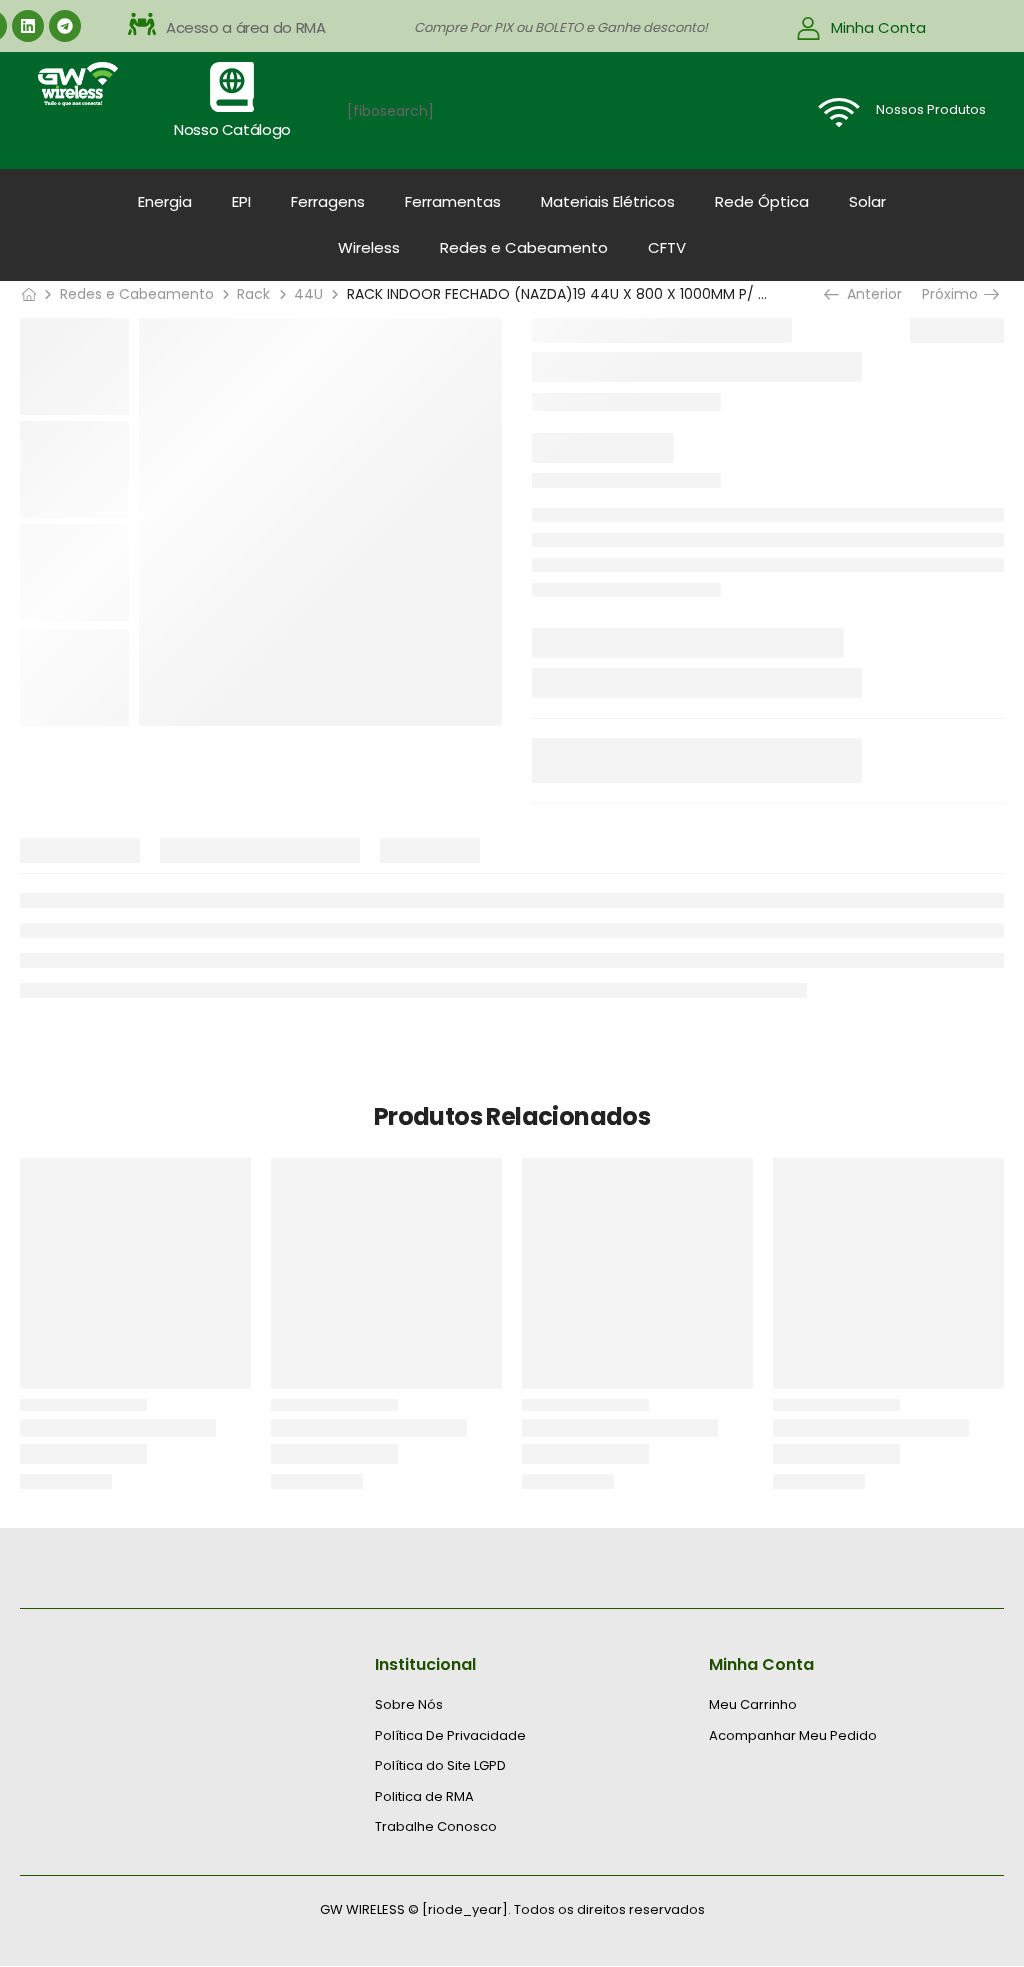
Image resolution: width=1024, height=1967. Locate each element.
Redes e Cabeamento (524, 247)
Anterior (870, 294)
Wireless (369, 247)
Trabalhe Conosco (436, 1827)
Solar (867, 201)
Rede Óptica (762, 201)
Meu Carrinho (753, 1705)
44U (308, 294)
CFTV (667, 247)
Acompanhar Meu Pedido (793, 1736)
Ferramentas (453, 201)
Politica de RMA (424, 1797)
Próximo (955, 294)
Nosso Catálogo (232, 129)
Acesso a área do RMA (246, 27)
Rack (253, 294)
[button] (322, 28)
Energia (165, 201)
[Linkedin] (28, 26)
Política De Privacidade (450, 1736)
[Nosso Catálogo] (232, 87)
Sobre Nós (409, 1705)
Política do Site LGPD (440, 1766)
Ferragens (328, 201)
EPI (241, 201)
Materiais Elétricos (608, 201)
